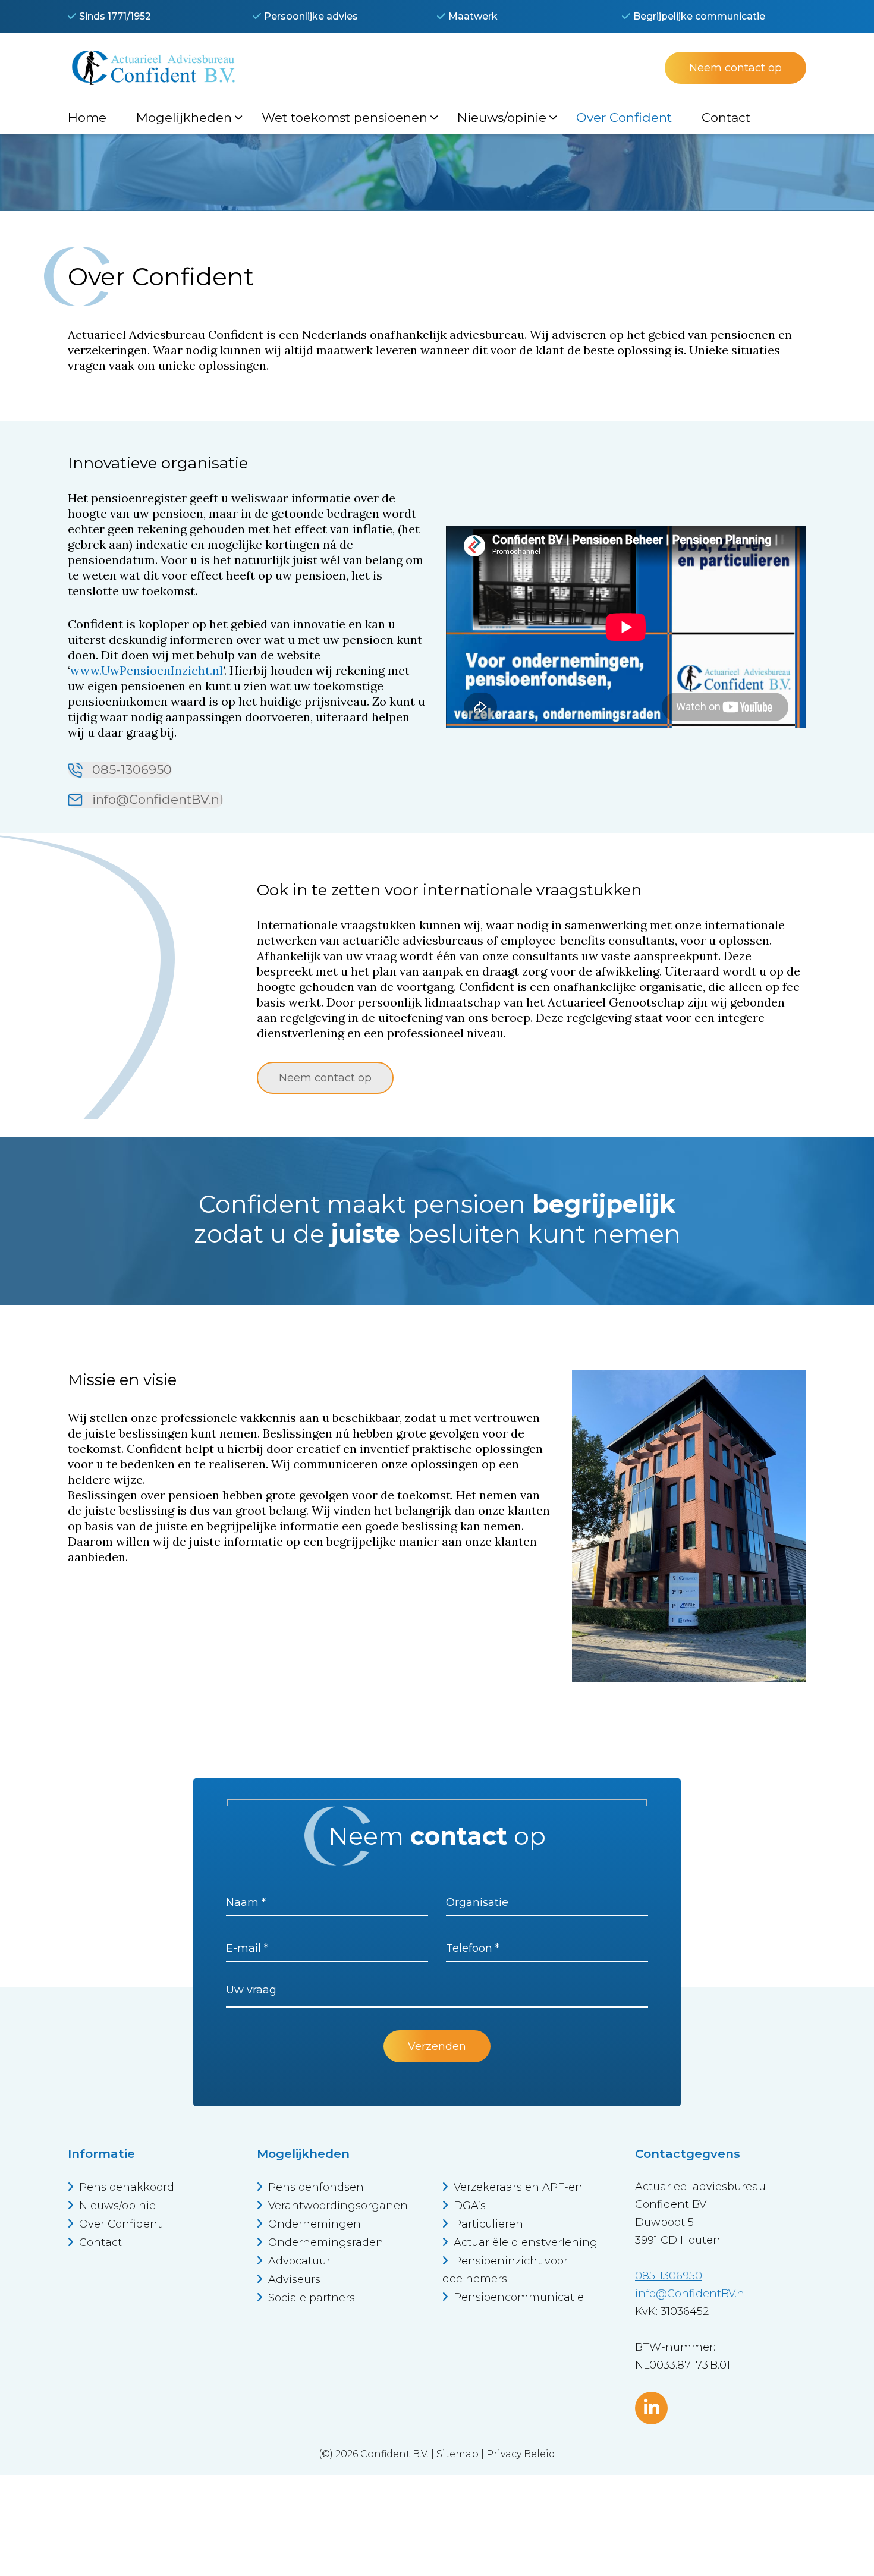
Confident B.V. (394, 2454)
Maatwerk (473, 16)
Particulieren (488, 2224)
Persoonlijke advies (311, 16)
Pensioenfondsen (316, 2187)
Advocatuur (299, 2261)
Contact (100, 2242)
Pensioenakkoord (127, 2187)
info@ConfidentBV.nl (156, 799)
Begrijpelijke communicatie (699, 16)
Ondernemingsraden (326, 2242)
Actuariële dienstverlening (526, 2242)
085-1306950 (130, 770)
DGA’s (470, 2206)
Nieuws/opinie (117, 2206)
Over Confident (120, 2224)
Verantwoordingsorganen (338, 2206)
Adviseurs (294, 2279)
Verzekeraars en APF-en (518, 2187)
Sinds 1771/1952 (115, 16)
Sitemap (458, 2454)
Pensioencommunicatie (519, 2297)
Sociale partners (312, 2298)
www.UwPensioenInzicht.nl (147, 670)
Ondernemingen (315, 2224)
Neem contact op (735, 68)
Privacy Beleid (521, 2454)
